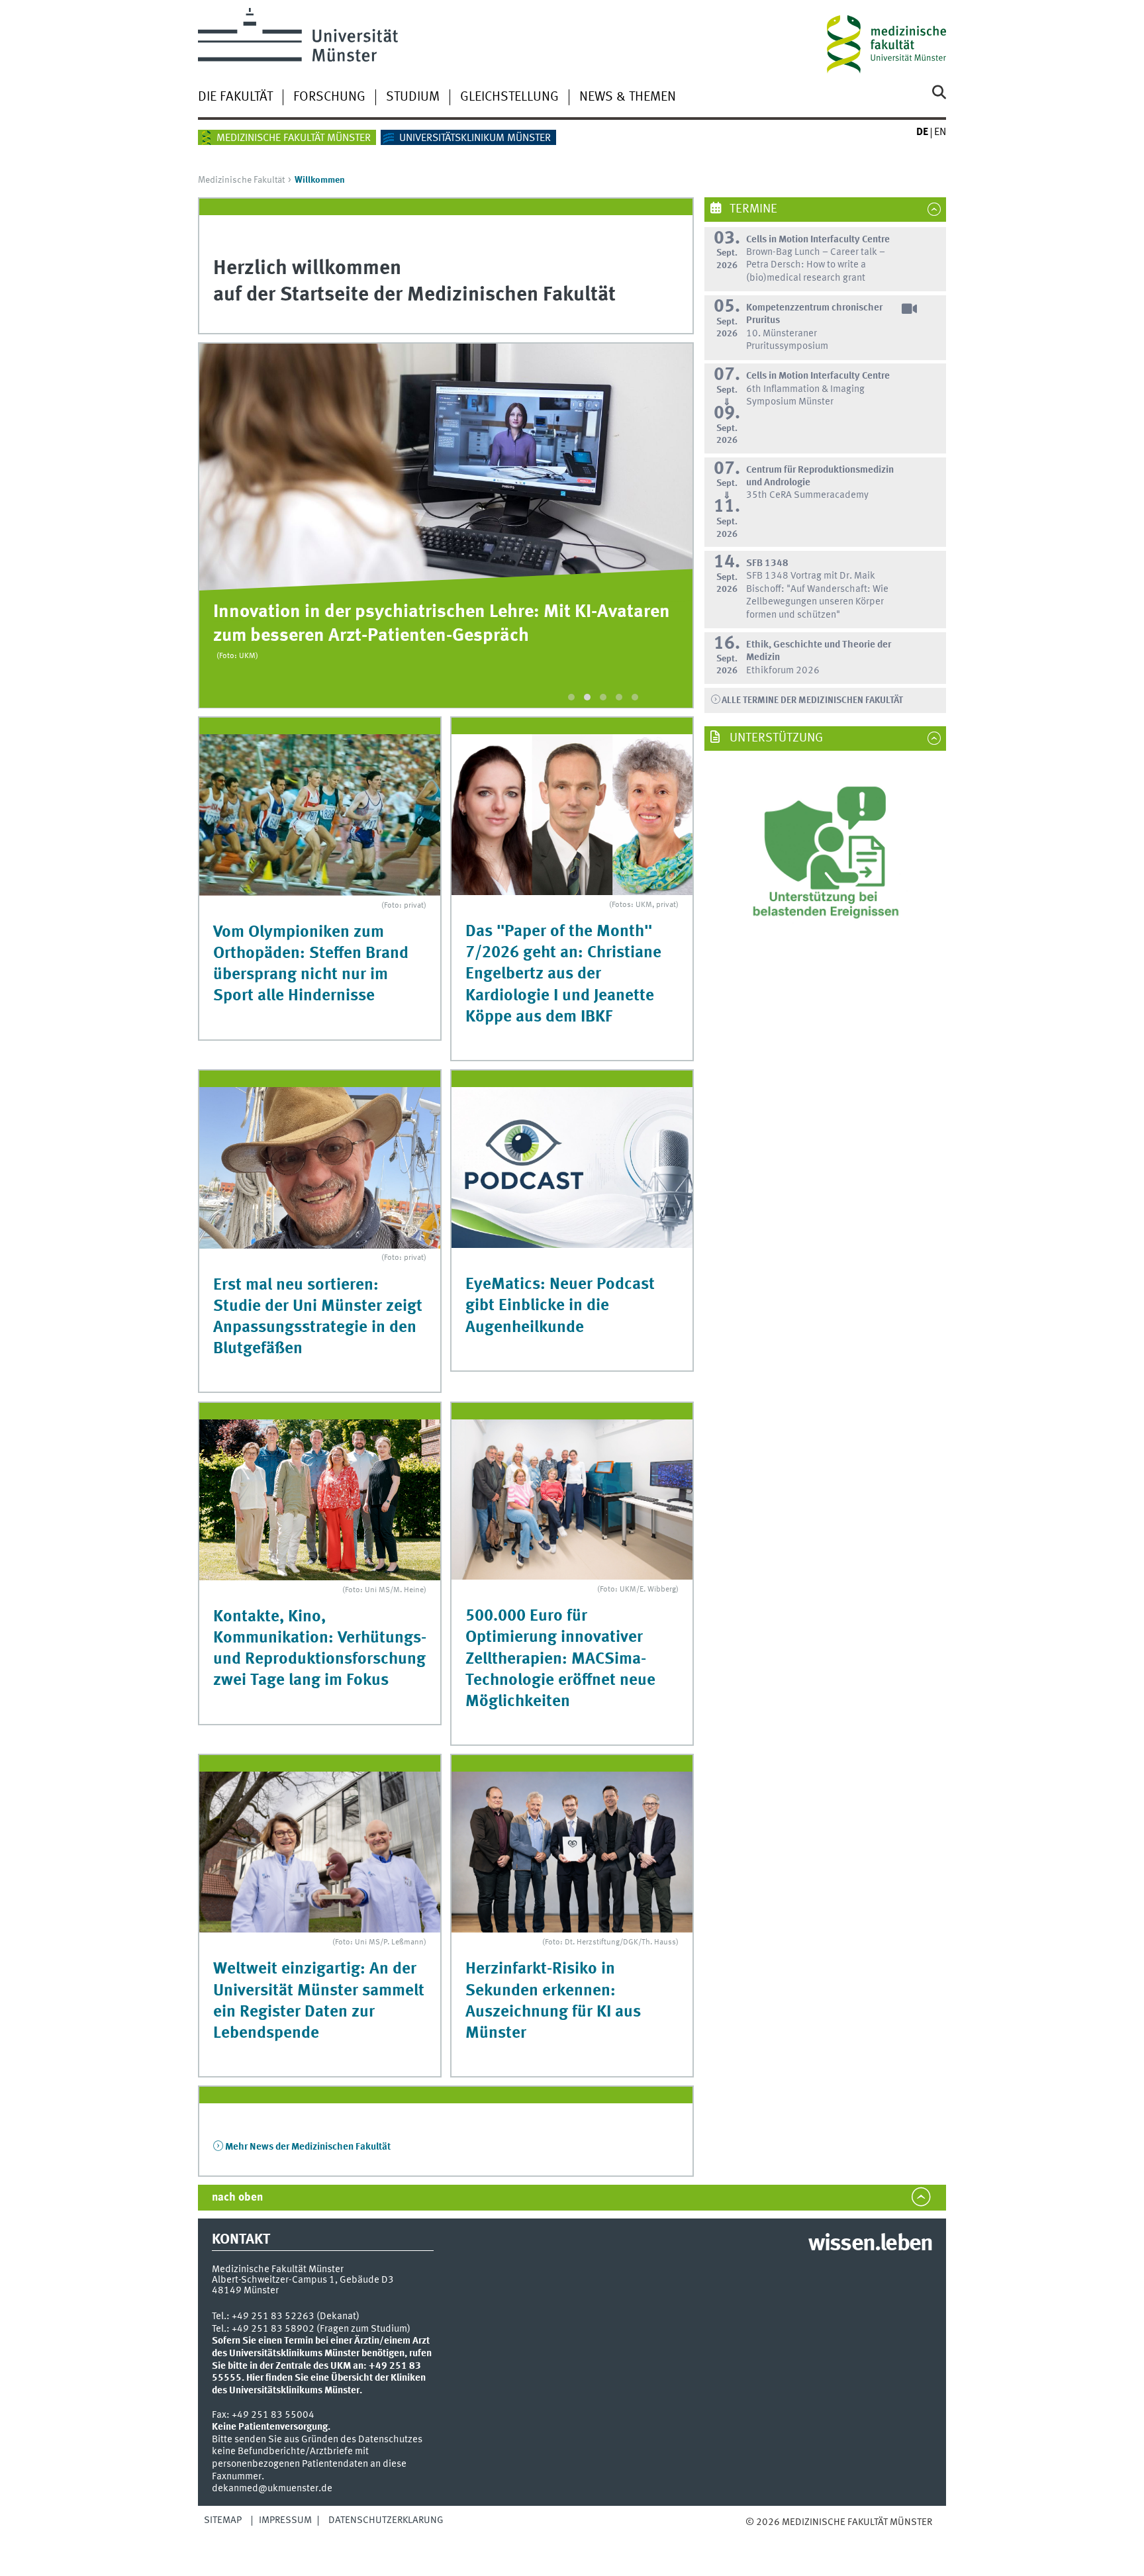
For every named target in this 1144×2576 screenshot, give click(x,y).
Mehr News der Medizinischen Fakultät (308, 2147)
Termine (752, 209)
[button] (571, 697)
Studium (413, 97)
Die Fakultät (235, 97)
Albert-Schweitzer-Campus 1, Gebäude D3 (303, 2280)
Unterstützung (775, 738)
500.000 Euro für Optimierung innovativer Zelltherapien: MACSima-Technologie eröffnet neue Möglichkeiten (560, 1659)
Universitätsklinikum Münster (475, 138)
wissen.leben (870, 2244)
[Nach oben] (759, 2535)
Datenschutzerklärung (386, 2520)
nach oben (237, 2198)
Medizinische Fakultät (241, 180)
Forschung (329, 97)
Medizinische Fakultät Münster (294, 138)
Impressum (285, 2520)
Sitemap (223, 2520)
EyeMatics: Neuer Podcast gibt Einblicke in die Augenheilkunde (560, 1306)
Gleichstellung (509, 97)
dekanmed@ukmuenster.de (272, 2489)
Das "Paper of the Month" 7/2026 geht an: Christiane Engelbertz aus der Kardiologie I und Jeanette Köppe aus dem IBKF (563, 975)
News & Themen (628, 97)
